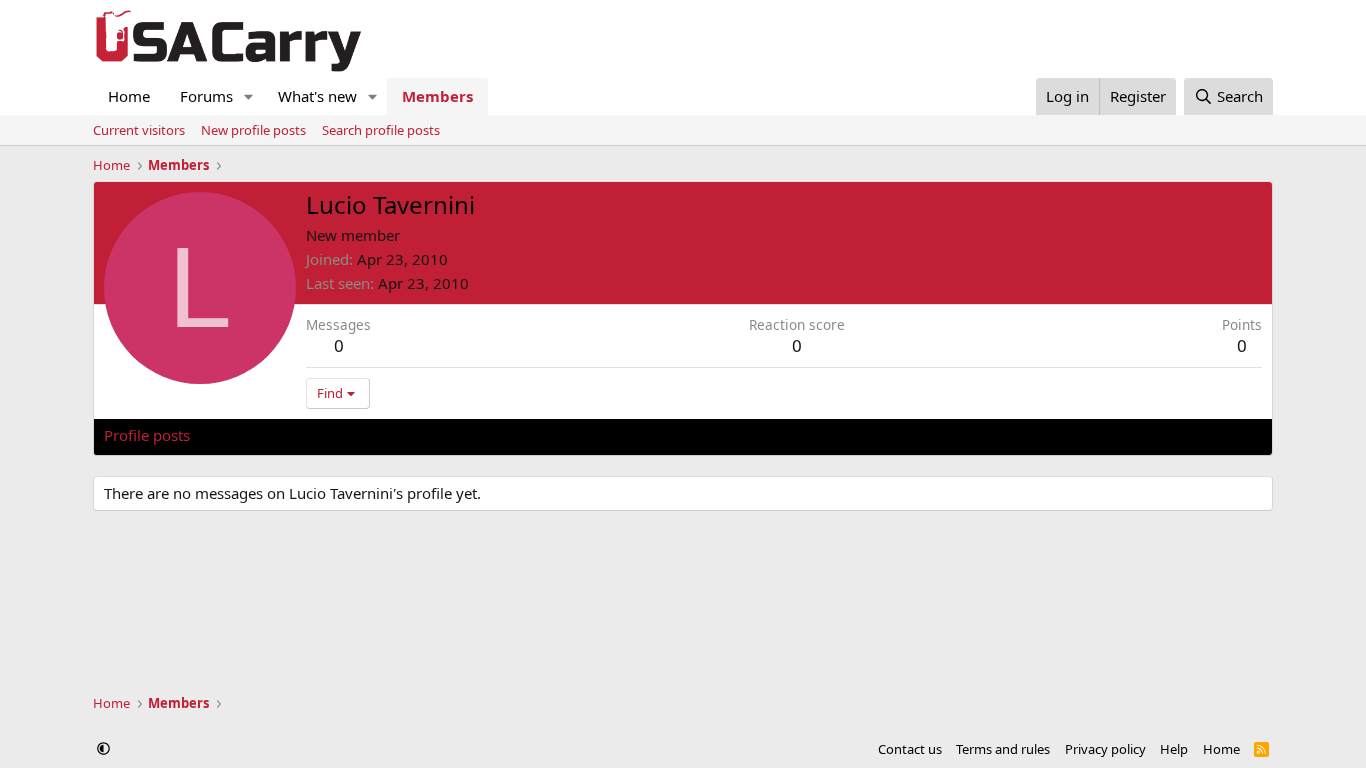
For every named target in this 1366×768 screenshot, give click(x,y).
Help (1174, 749)
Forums (206, 96)
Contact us (910, 749)
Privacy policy (1105, 749)
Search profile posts (381, 130)
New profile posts (253, 130)
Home (129, 96)
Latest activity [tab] (257, 435)
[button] (249, 96)
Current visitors (139, 130)
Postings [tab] (353, 435)
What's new (317, 96)
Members (437, 96)
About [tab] (424, 435)
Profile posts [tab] (147, 435)
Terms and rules (1003, 749)
